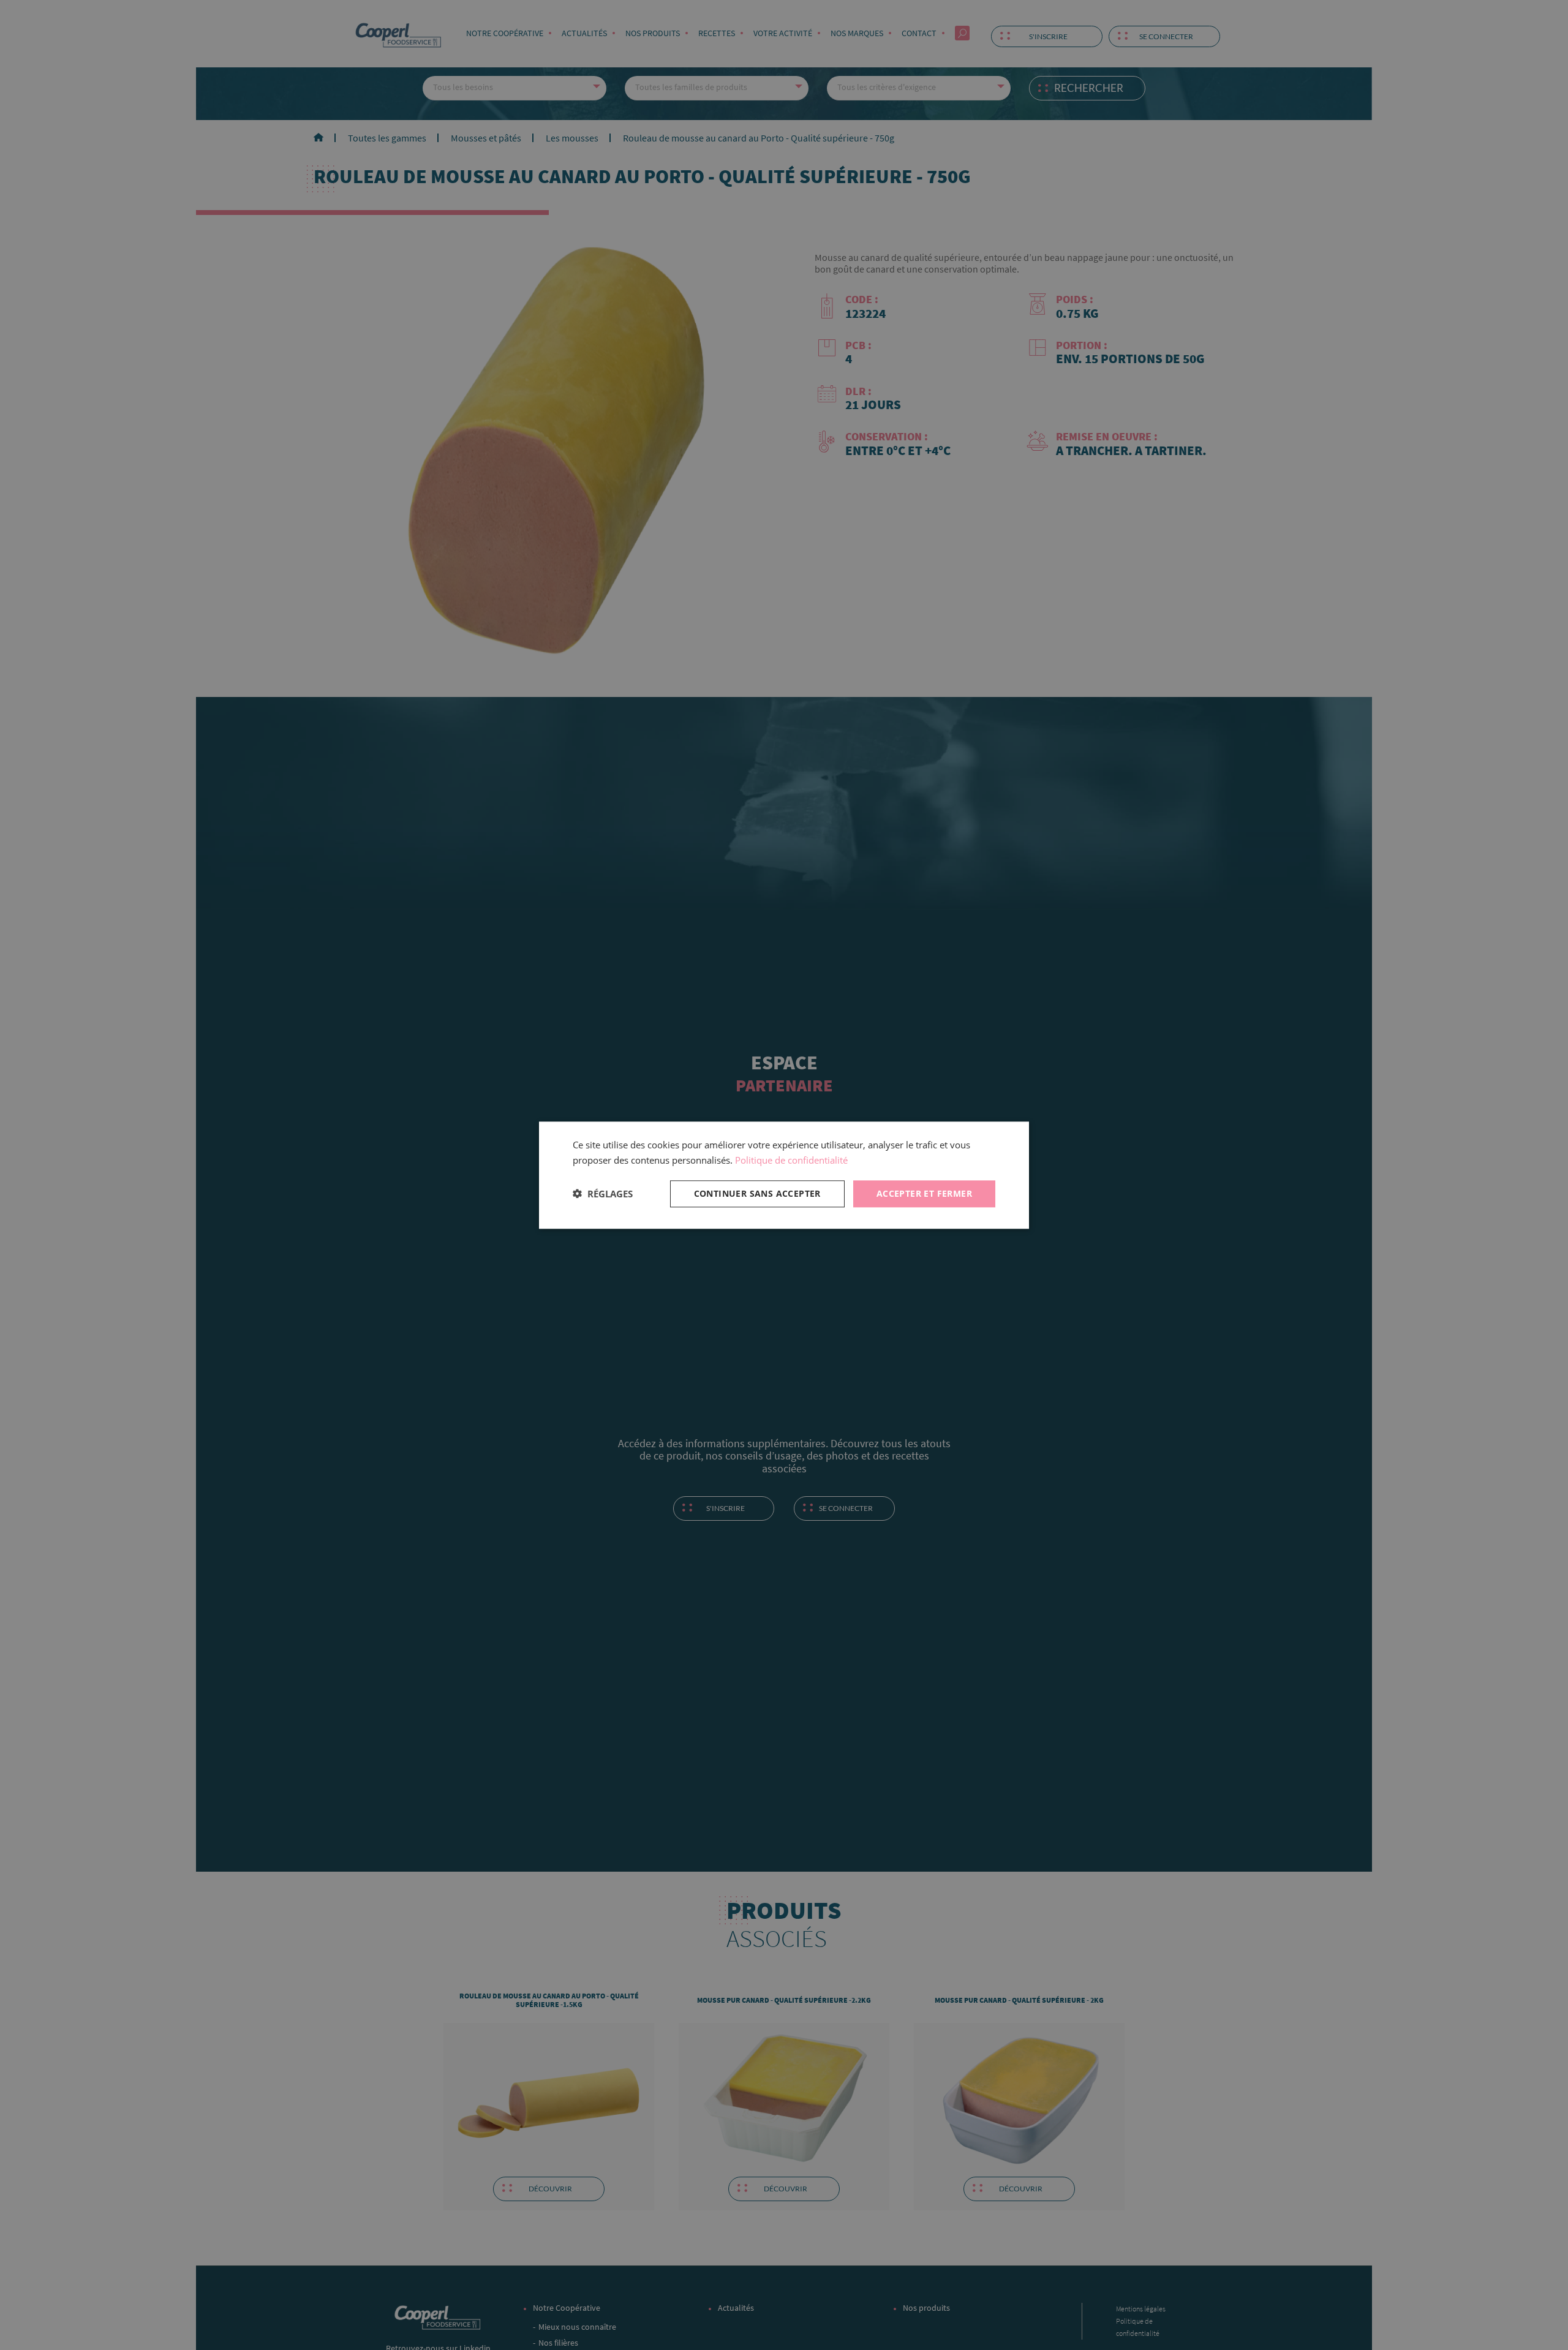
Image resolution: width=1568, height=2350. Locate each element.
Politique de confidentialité (791, 1160)
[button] (603, 1194)
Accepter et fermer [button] (924, 1193)
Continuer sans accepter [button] (757, 1193)
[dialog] (784, 1175)
